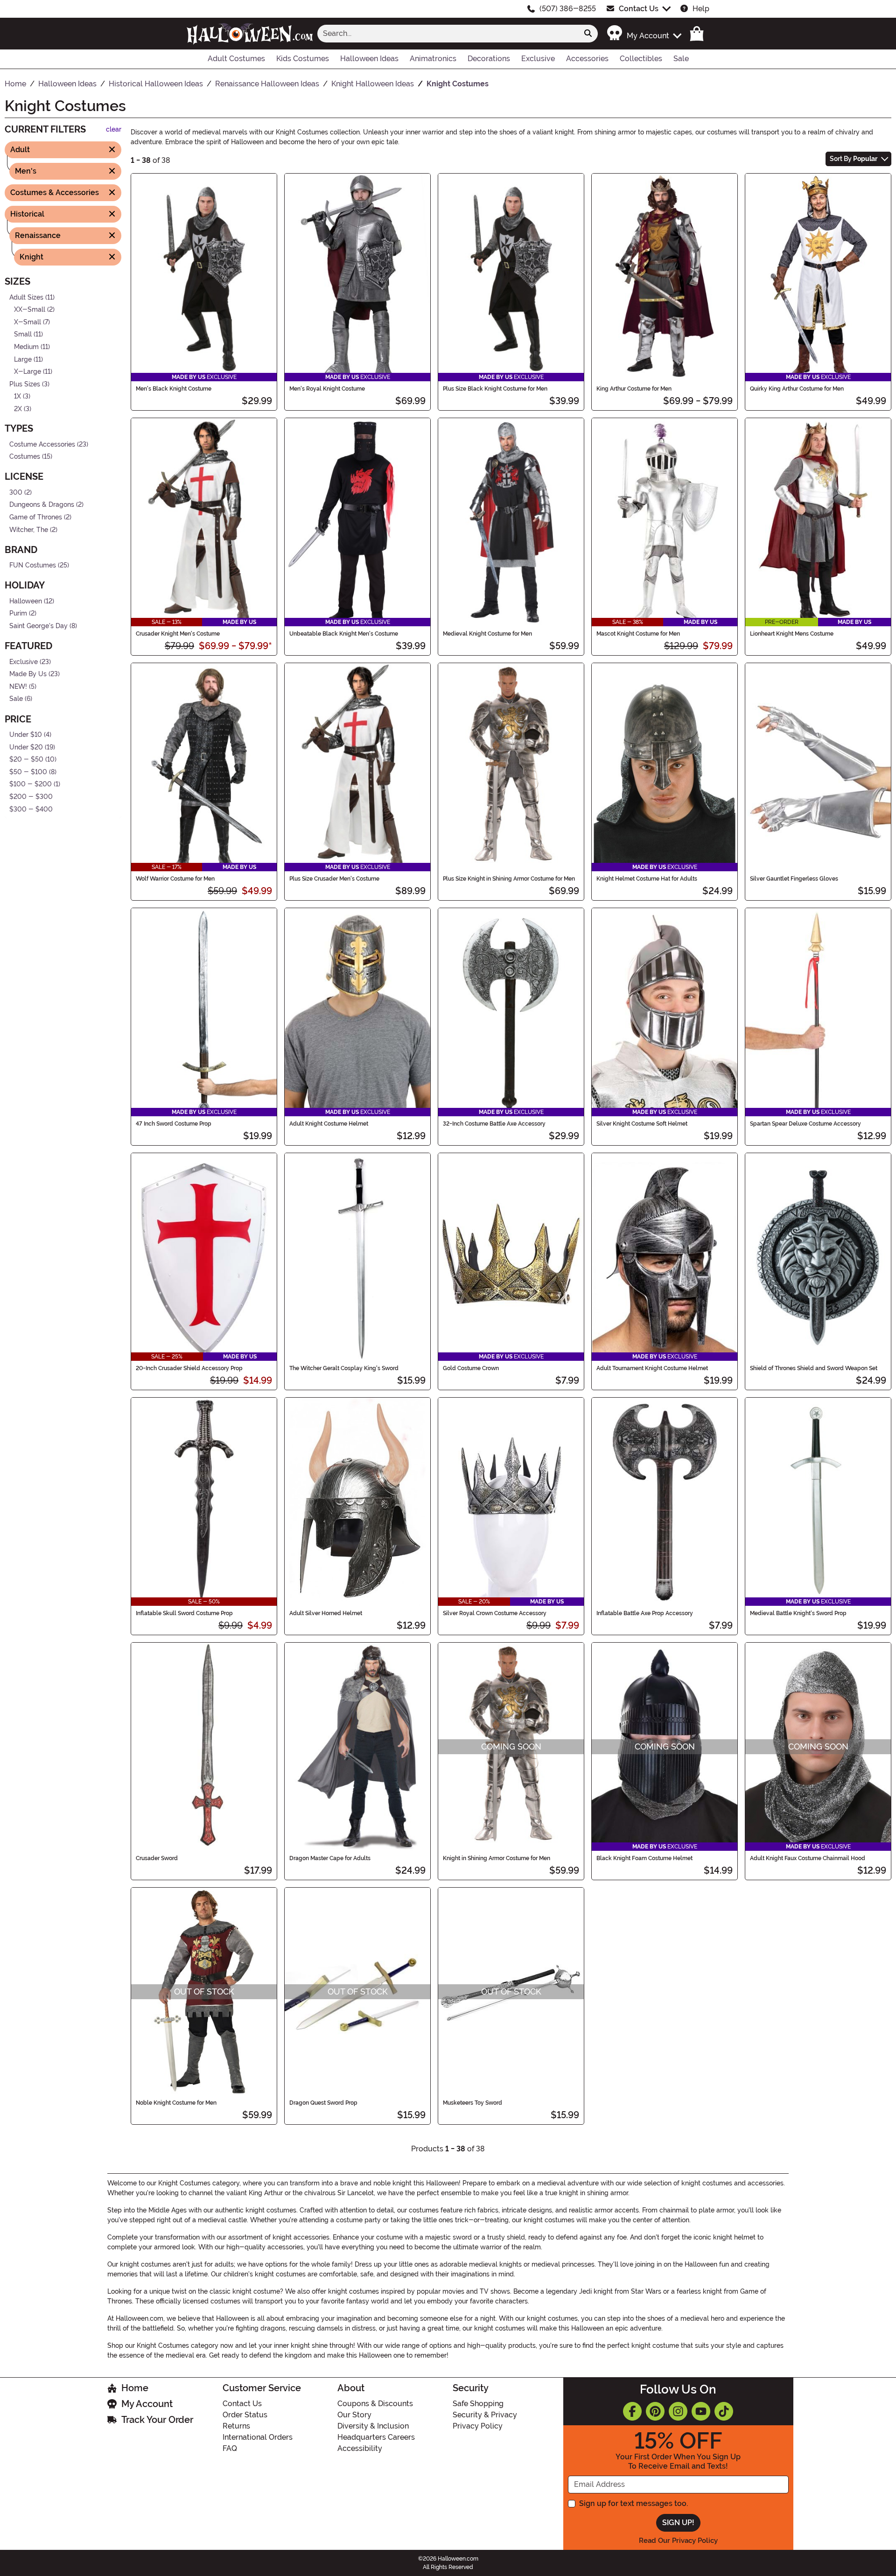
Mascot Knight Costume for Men (638, 634)
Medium (26, 347)
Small (23, 334)
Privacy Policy (478, 2426)
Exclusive (24, 661)
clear (114, 129)
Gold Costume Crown (471, 1368)
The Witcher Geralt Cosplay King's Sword (344, 1368)
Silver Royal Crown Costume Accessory (495, 1613)
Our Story (354, 2415)
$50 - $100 (28, 772)
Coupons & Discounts (375, 2404)
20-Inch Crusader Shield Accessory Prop (189, 1368)
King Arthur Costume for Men (634, 389)
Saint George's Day (38, 626)
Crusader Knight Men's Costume (178, 634)
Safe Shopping (478, 2404)
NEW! (18, 687)
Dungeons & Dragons (42, 505)
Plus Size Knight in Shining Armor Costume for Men (509, 879)
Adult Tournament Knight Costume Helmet (652, 1368)
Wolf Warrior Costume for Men (175, 879)
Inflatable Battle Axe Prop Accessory (645, 1613)
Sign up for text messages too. (633, 2503)
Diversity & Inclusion (373, 2426)
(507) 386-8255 (568, 9)
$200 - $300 (31, 797)
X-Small (28, 322)
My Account (147, 2404)
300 (16, 492)
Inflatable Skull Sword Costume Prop (184, 1613)
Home (135, 2388)
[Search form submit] (588, 34)
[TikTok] (724, 2411)
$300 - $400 (31, 809)
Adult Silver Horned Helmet (326, 1613)
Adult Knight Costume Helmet (329, 1124)
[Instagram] (678, 2411)
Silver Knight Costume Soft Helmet (642, 1124)
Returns (236, 2426)
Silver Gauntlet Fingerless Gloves (794, 879)
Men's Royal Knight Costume (327, 389)
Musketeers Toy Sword (472, 2103)
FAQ (230, 2448)
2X (18, 409)
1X (17, 396)
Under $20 (26, 747)
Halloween (26, 601)
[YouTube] (701, 2411)
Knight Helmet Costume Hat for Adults (647, 879)
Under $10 (26, 735)
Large (23, 359)
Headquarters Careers (376, 2437)
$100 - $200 (31, 784)
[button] (644, 33)
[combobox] (448, 34)
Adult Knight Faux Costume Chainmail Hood (808, 1858)
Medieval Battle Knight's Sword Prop (798, 1613)
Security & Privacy (485, 2415)
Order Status (245, 2415)
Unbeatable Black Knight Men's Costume (344, 634)
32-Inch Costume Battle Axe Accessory (494, 1124)
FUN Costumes (33, 565)
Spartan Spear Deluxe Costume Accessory (805, 1124)
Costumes (25, 457)
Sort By (854, 159)
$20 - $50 (26, 759)
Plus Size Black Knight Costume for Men (495, 389)
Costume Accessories (42, 444)
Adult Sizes (26, 297)
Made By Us (28, 674)
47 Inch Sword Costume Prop (174, 1124)
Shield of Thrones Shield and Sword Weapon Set (814, 1368)
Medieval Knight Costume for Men (487, 634)
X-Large (28, 372)
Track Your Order (157, 2420)
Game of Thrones (36, 517)
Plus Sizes (25, 384)
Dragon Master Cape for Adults (330, 1858)
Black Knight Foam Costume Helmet (644, 1858)
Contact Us (639, 9)
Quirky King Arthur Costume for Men (797, 389)
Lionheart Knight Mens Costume (792, 634)
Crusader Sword (157, 1858)
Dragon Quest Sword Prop (323, 2103)
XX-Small (30, 310)
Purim (18, 613)
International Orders (258, 2437)
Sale (16, 699)
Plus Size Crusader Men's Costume (334, 879)
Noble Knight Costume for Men (176, 2103)
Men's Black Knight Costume (174, 389)
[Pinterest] (655, 2411)
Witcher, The (29, 529)
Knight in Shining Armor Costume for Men (497, 1858)
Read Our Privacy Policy (678, 2541)
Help (701, 9)
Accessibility (360, 2448)
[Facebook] (632, 2411)
